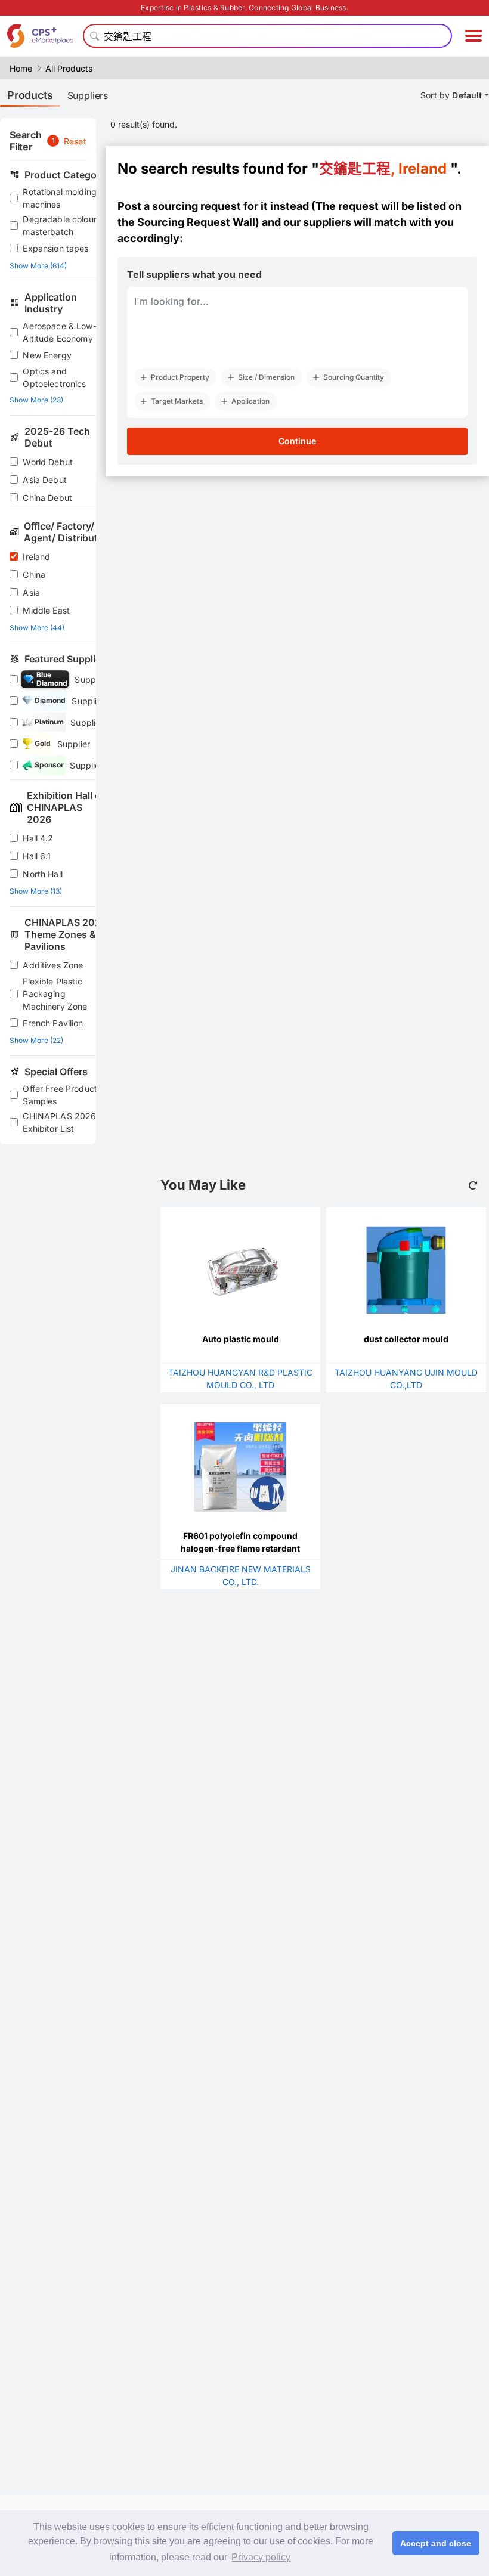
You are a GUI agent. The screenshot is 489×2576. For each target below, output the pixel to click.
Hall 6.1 (37, 856)
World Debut (48, 462)
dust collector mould (406, 1339)
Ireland (36, 557)
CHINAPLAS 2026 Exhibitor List (59, 1122)
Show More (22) (36, 1040)
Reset (75, 141)
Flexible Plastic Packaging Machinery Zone (55, 994)
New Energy (47, 355)
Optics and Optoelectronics (54, 377)
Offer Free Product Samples (60, 1095)
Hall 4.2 (38, 838)
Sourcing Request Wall (196, 222)
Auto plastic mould (241, 1339)
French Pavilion (53, 1023)
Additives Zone (53, 965)
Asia (31, 592)
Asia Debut (45, 480)
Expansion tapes (55, 248)
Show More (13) (36, 891)
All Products (69, 68)
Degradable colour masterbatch (60, 225)
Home (21, 68)
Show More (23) (36, 400)
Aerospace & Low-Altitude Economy (59, 332)
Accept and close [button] (436, 2543)
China (34, 575)
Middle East (46, 610)
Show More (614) (38, 266)
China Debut (47, 498)
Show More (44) (37, 628)
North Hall (43, 874)
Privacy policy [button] (261, 2557)
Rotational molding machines (60, 198)
